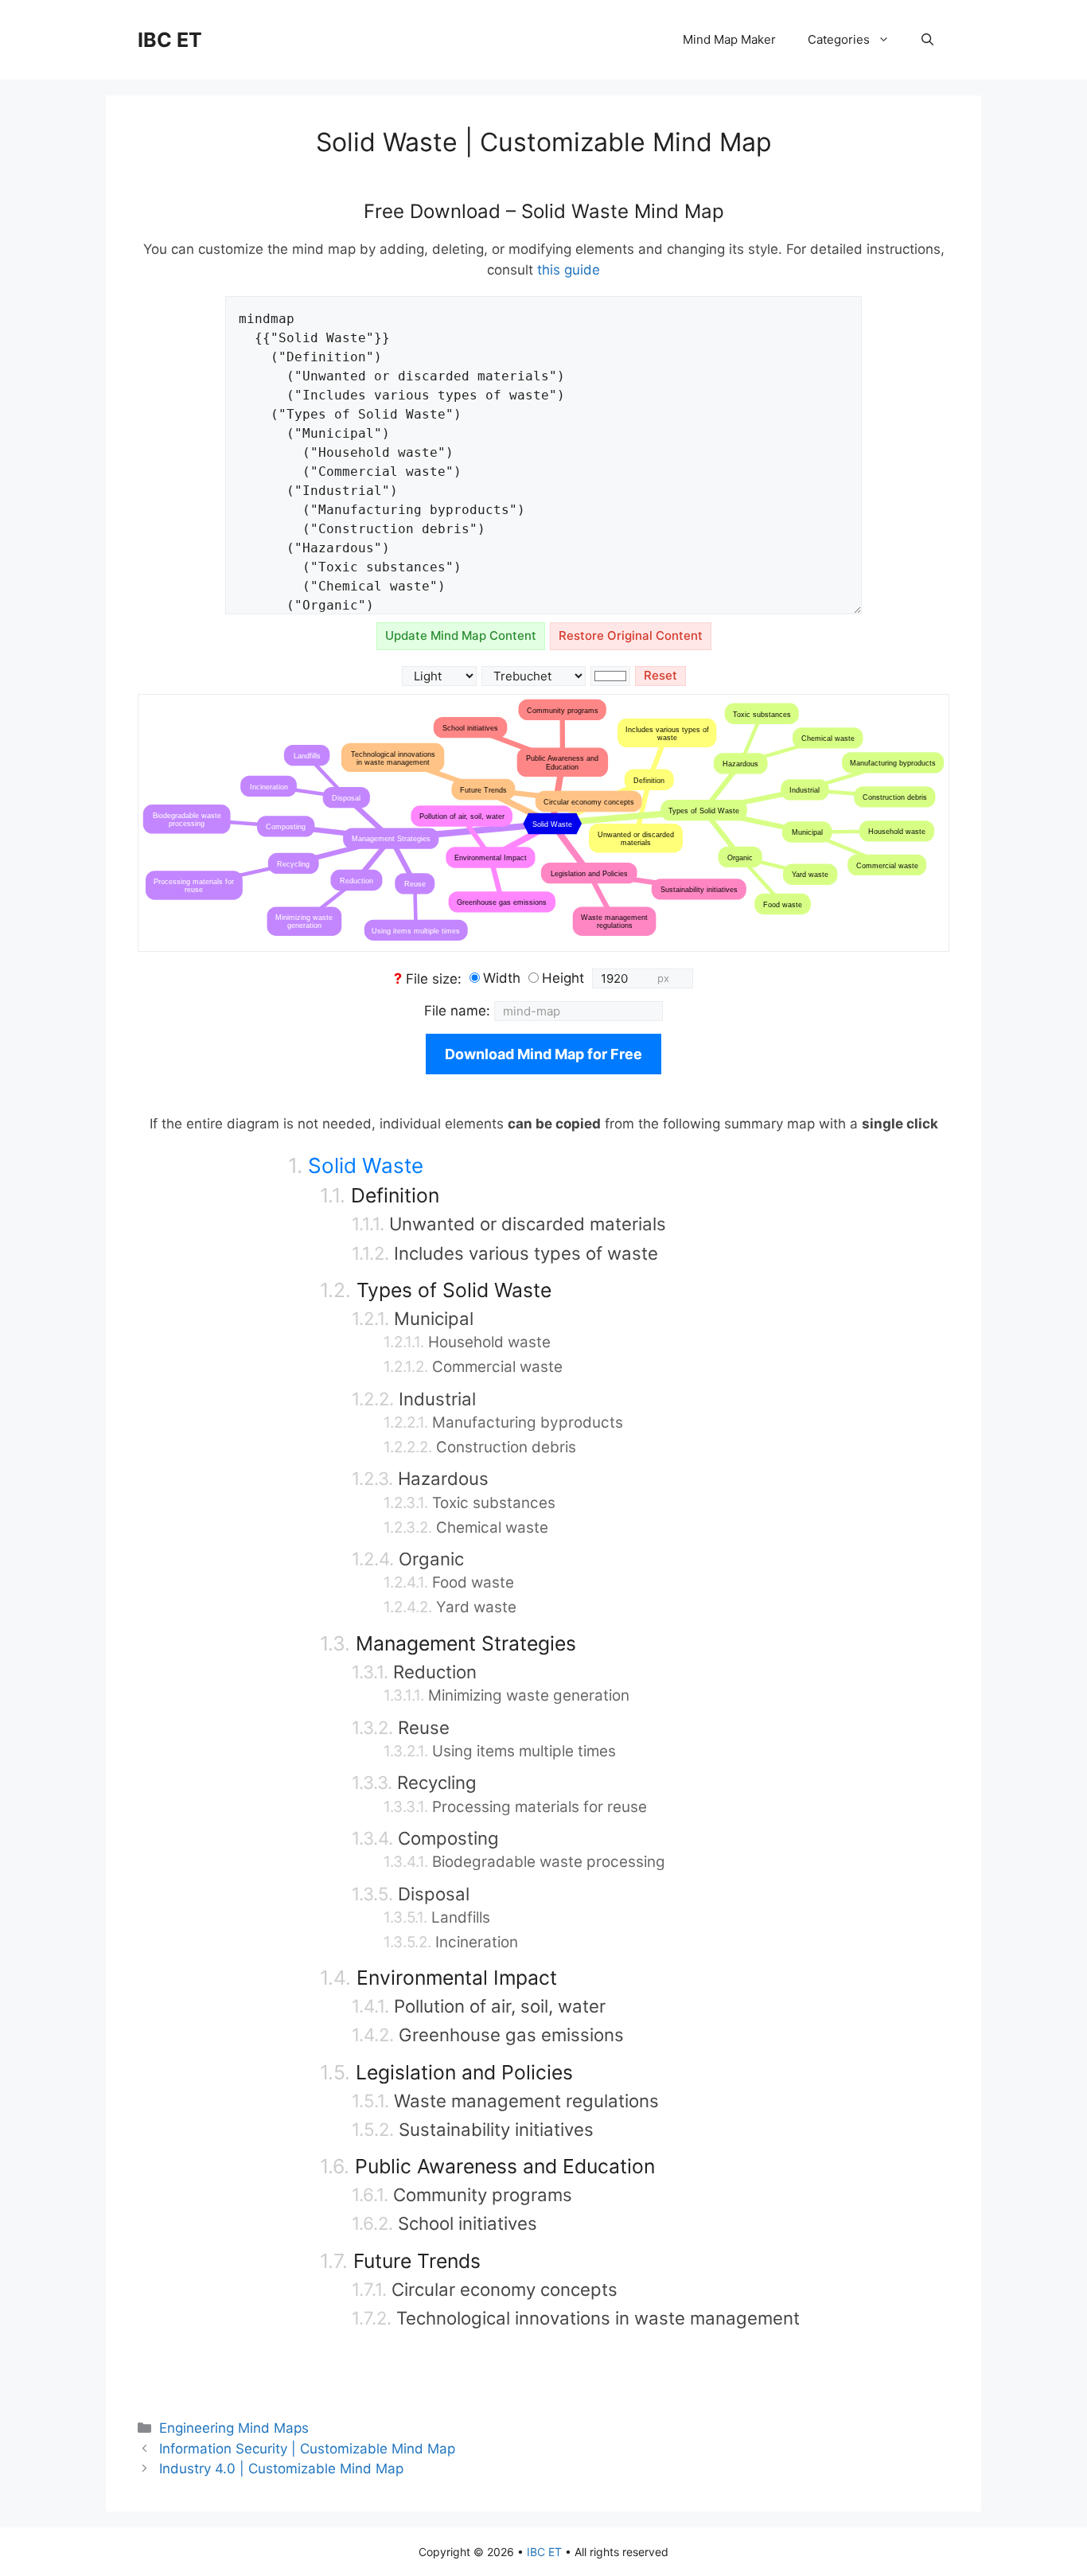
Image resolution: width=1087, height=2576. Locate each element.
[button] (927, 40)
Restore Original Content (631, 635)
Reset (660, 675)
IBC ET (170, 40)
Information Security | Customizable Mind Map (307, 2449)
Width (502, 978)
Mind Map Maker (729, 39)
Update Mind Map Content (461, 635)
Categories (839, 39)
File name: (459, 1011)
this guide (569, 270)
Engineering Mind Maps (234, 2428)
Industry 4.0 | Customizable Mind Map (281, 2469)
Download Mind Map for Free (543, 1054)
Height (563, 978)
